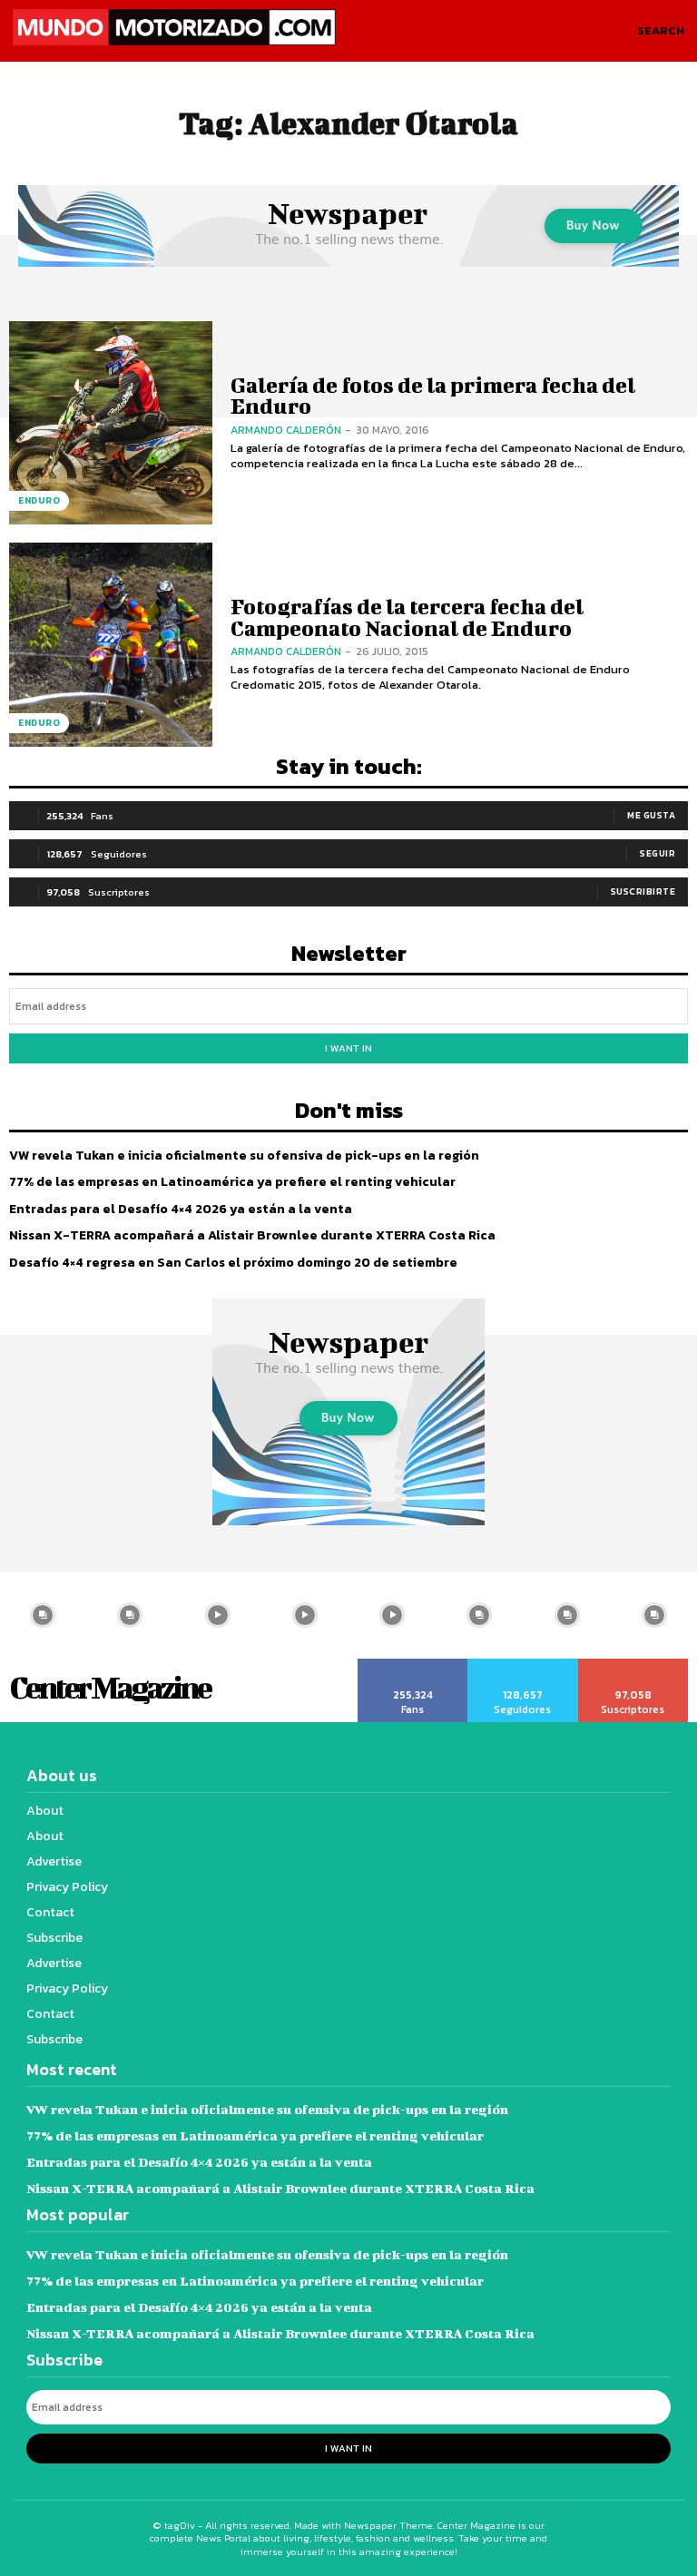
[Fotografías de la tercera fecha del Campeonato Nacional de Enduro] (111, 644)
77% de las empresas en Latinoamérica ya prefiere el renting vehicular (232, 1182)
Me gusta (651, 815)
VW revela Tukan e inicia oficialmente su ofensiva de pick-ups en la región (244, 1156)
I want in (348, 1048)
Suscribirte (643, 891)
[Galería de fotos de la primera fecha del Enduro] (111, 423)
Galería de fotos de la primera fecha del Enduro (433, 395)
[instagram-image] (130, 1615)
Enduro (39, 500)
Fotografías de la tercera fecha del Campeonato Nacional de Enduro (407, 617)
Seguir (658, 853)
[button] (661, 31)
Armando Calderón (286, 430)
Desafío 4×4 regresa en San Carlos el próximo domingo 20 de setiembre (233, 1263)
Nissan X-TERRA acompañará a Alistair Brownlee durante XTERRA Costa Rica (252, 1235)
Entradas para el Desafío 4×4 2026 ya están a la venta (181, 1209)
